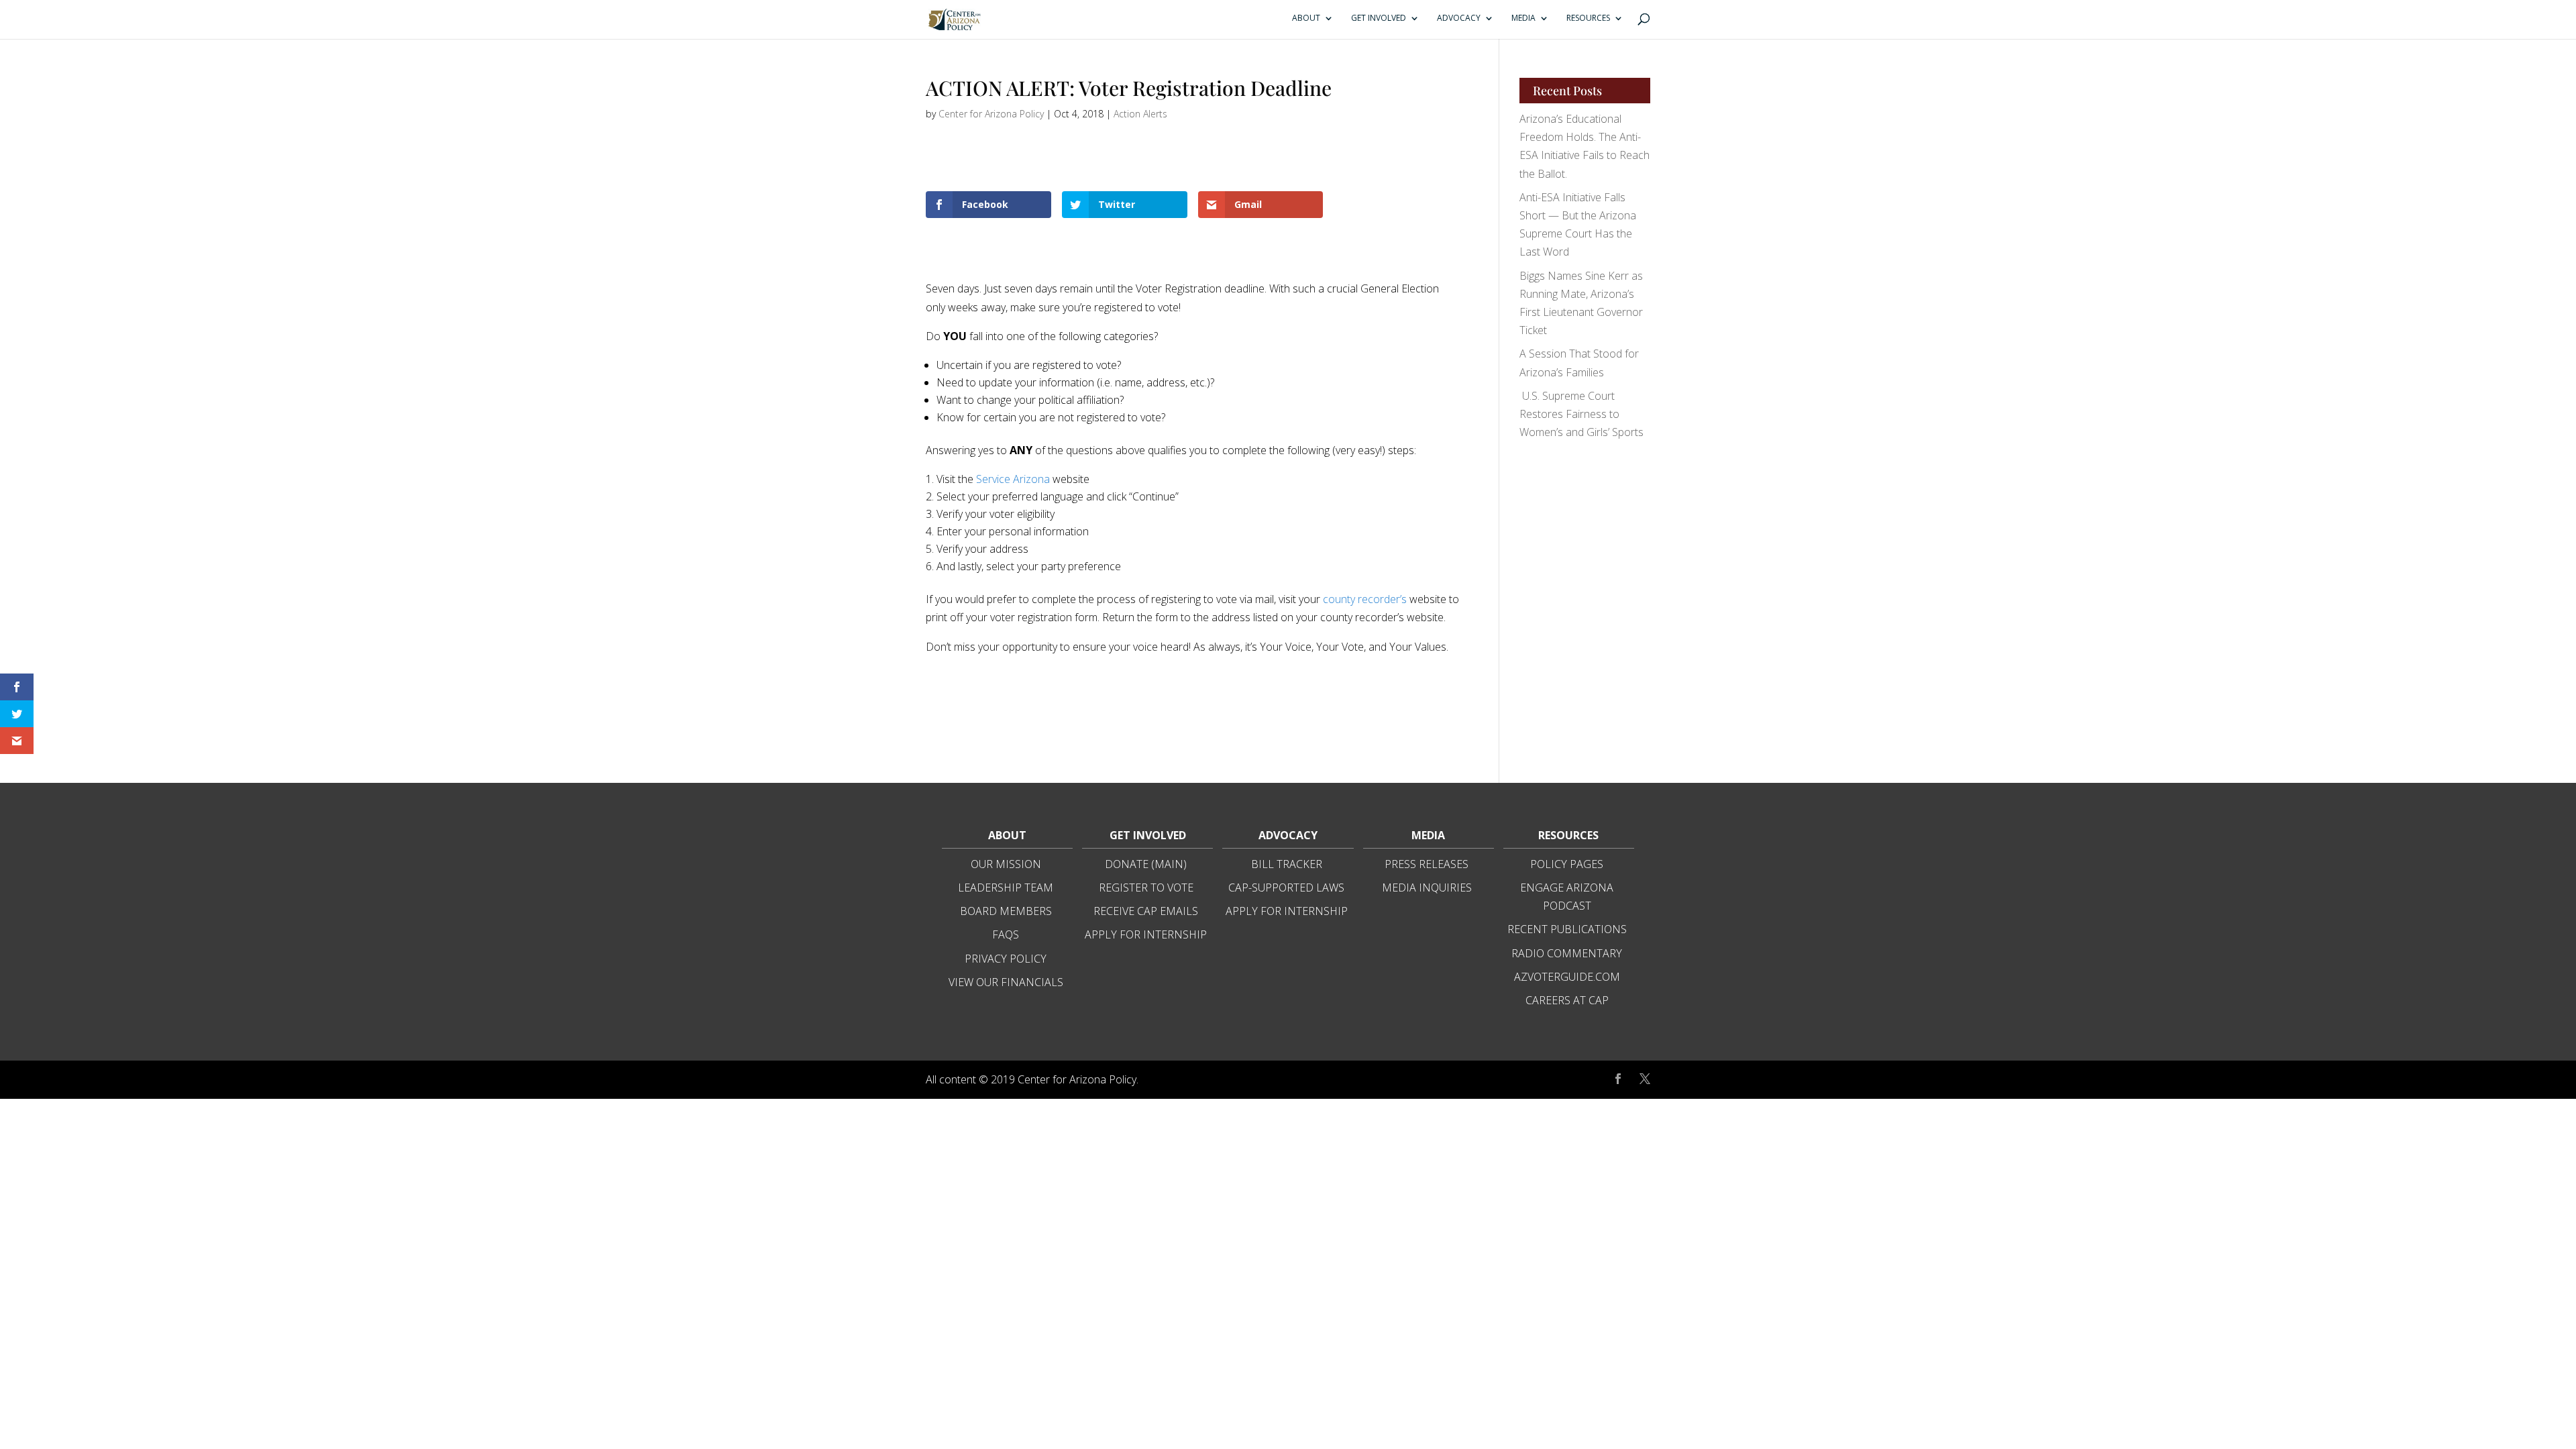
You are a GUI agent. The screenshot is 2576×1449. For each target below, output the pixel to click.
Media (1523, 18)
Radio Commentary (1567, 953)
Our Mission (1006, 864)
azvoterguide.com (1567, 977)
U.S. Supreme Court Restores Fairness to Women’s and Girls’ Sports (1581, 414)
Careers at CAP (1567, 1000)
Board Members (1006, 911)
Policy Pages (1567, 864)
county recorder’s (1365, 599)
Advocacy (1459, 18)
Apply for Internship (1146, 934)
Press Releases (1427, 864)
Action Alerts (1140, 114)
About (1306, 18)
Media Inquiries (1427, 888)
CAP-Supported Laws (1286, 888)
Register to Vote (1146, 888)
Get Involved (1379, 18)
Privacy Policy (1006, 959)
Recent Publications (1567, 929)
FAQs (1006, 934)
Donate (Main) (1146, 864)
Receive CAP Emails (1146, 911)
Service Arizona (1013, 479)
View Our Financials (1006, 982)
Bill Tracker (1287, 864)
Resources (1588, 18)
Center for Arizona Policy (991, 114)
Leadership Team (1006, 888)
